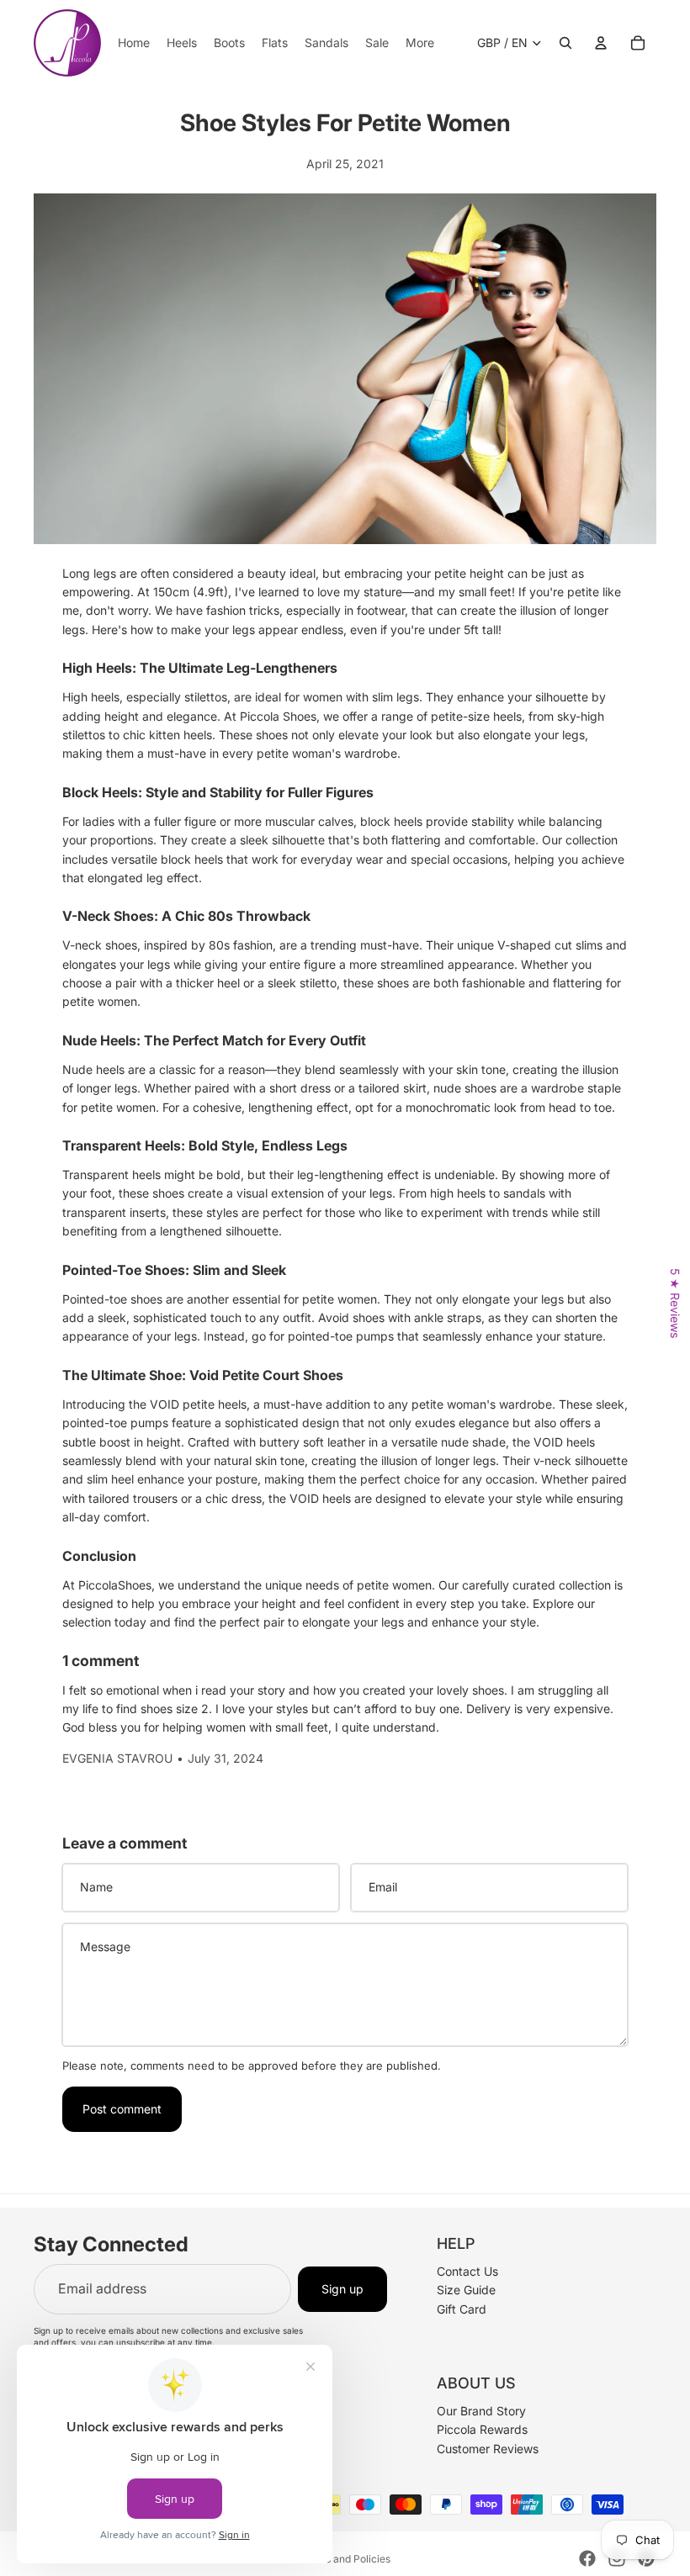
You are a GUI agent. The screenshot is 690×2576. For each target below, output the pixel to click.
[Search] (565, 43)
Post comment (122, 2109)
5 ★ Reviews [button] (675, 1303)
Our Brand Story (481, 2410)
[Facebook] (587, 2558)
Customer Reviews (488, 2448)
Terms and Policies (345, 2559)
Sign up (342, 2288)
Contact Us (467, 2270)
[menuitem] (420, 43)
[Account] (601, 43)
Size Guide (466, 2290)
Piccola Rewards (482, 2429)
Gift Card (462, 2308)
